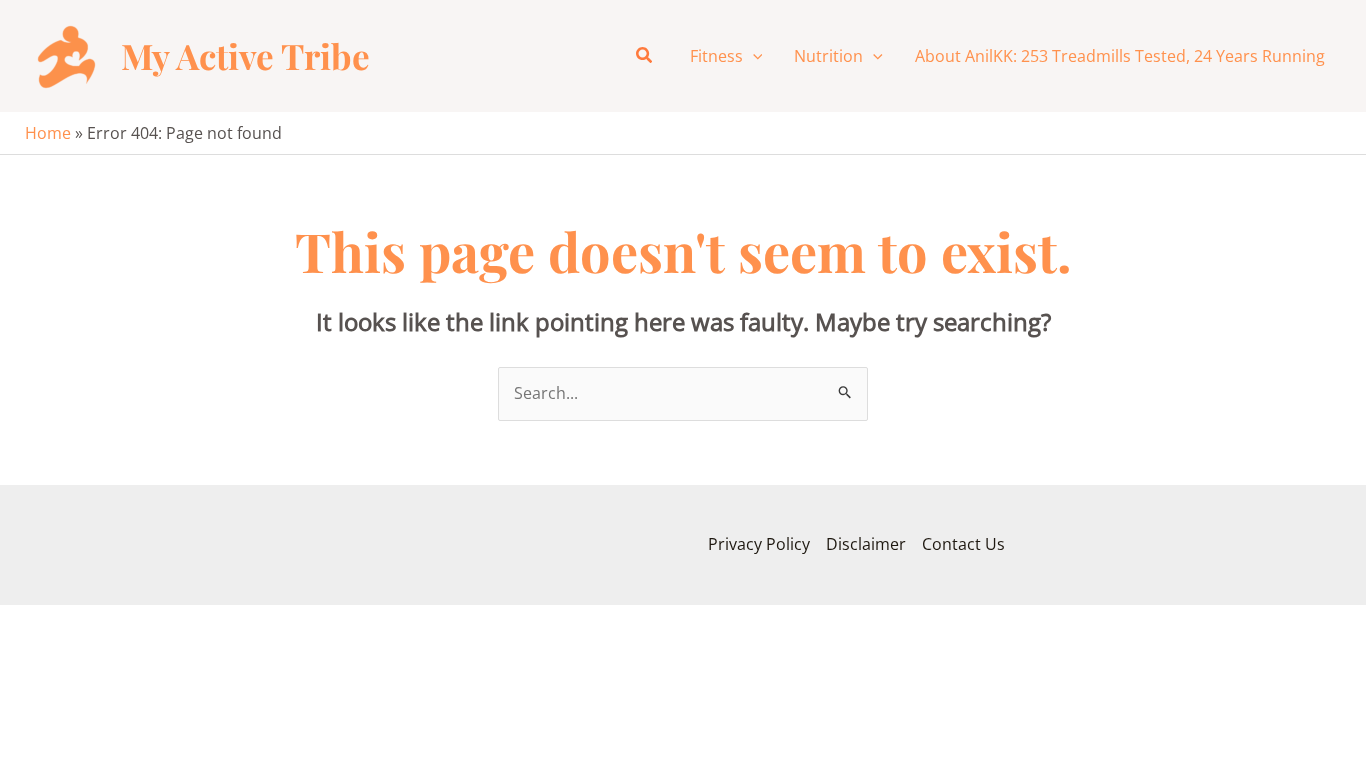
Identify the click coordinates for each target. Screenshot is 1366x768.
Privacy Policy (759, 544)
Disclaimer (866, 544)
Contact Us (963, 544)
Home (48, 133)
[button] (645, 56)
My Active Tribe (245, 55)
